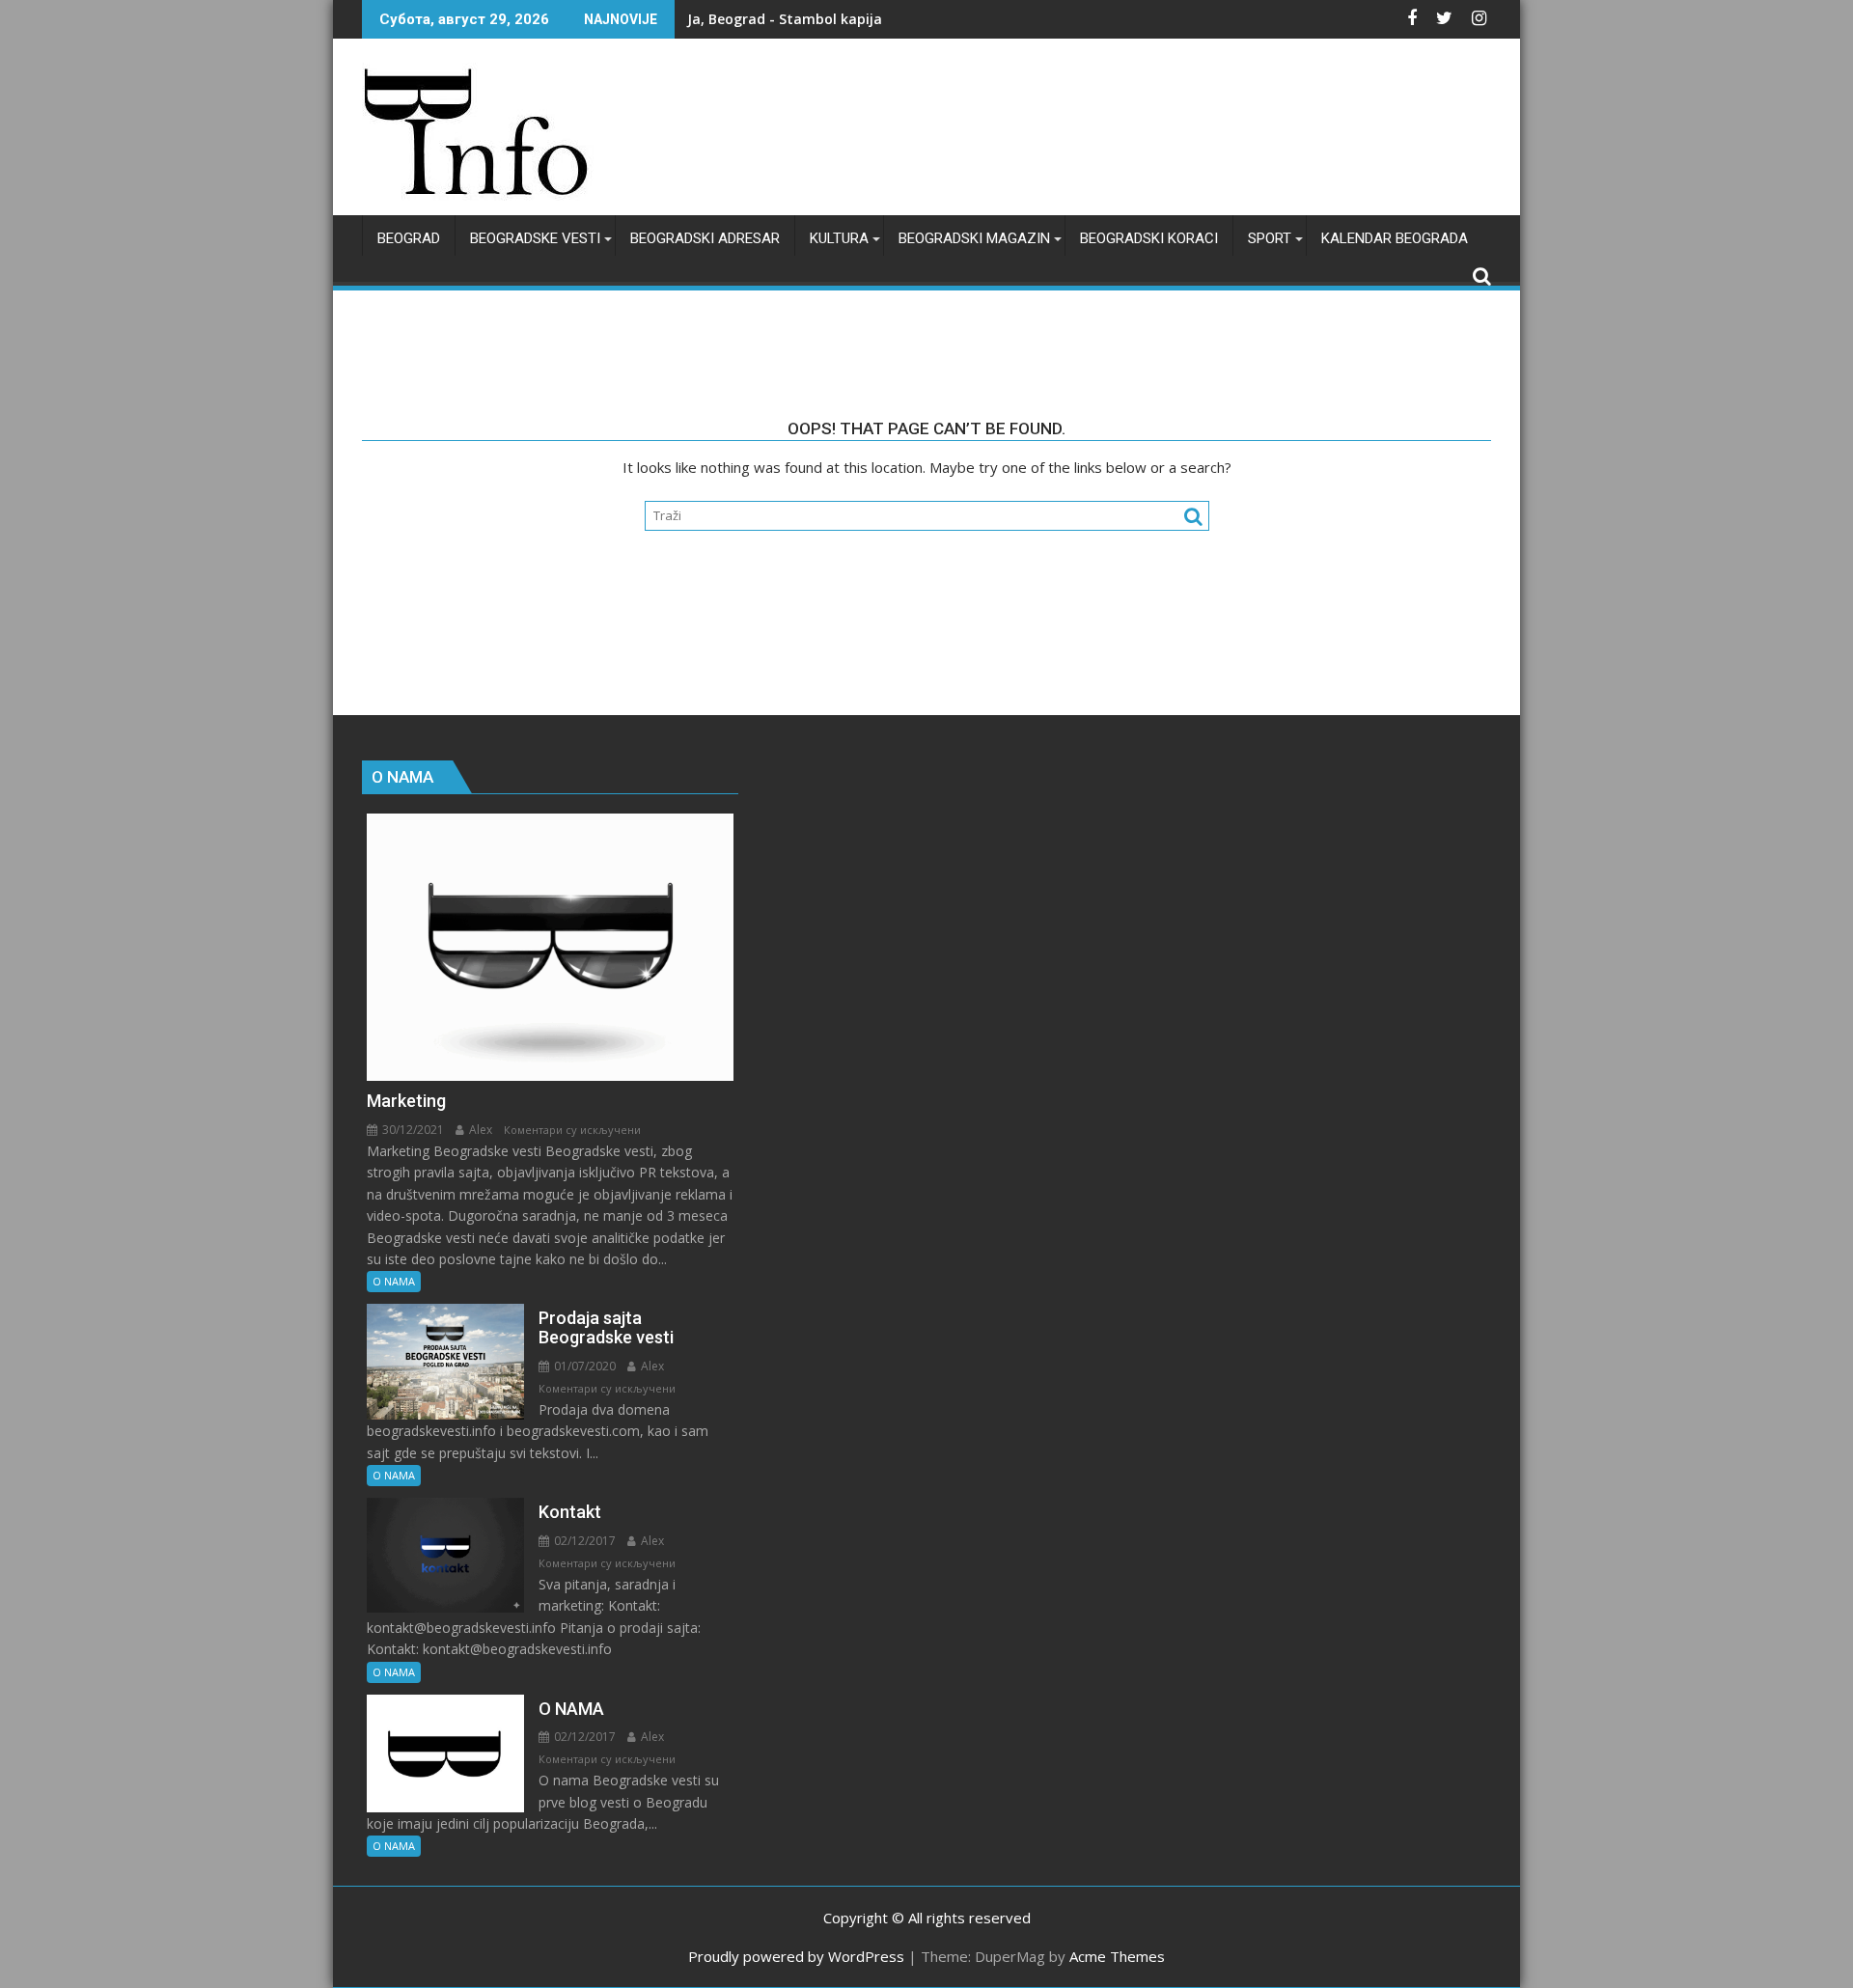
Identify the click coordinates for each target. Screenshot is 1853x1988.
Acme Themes (1117, 1956)
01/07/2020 (583, 1366)
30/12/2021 (412, 1130)
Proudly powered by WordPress (796, 1956)
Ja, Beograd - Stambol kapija (785, 19)
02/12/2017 (583, 1541)
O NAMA (394, 1281)
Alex (479, 1130)
